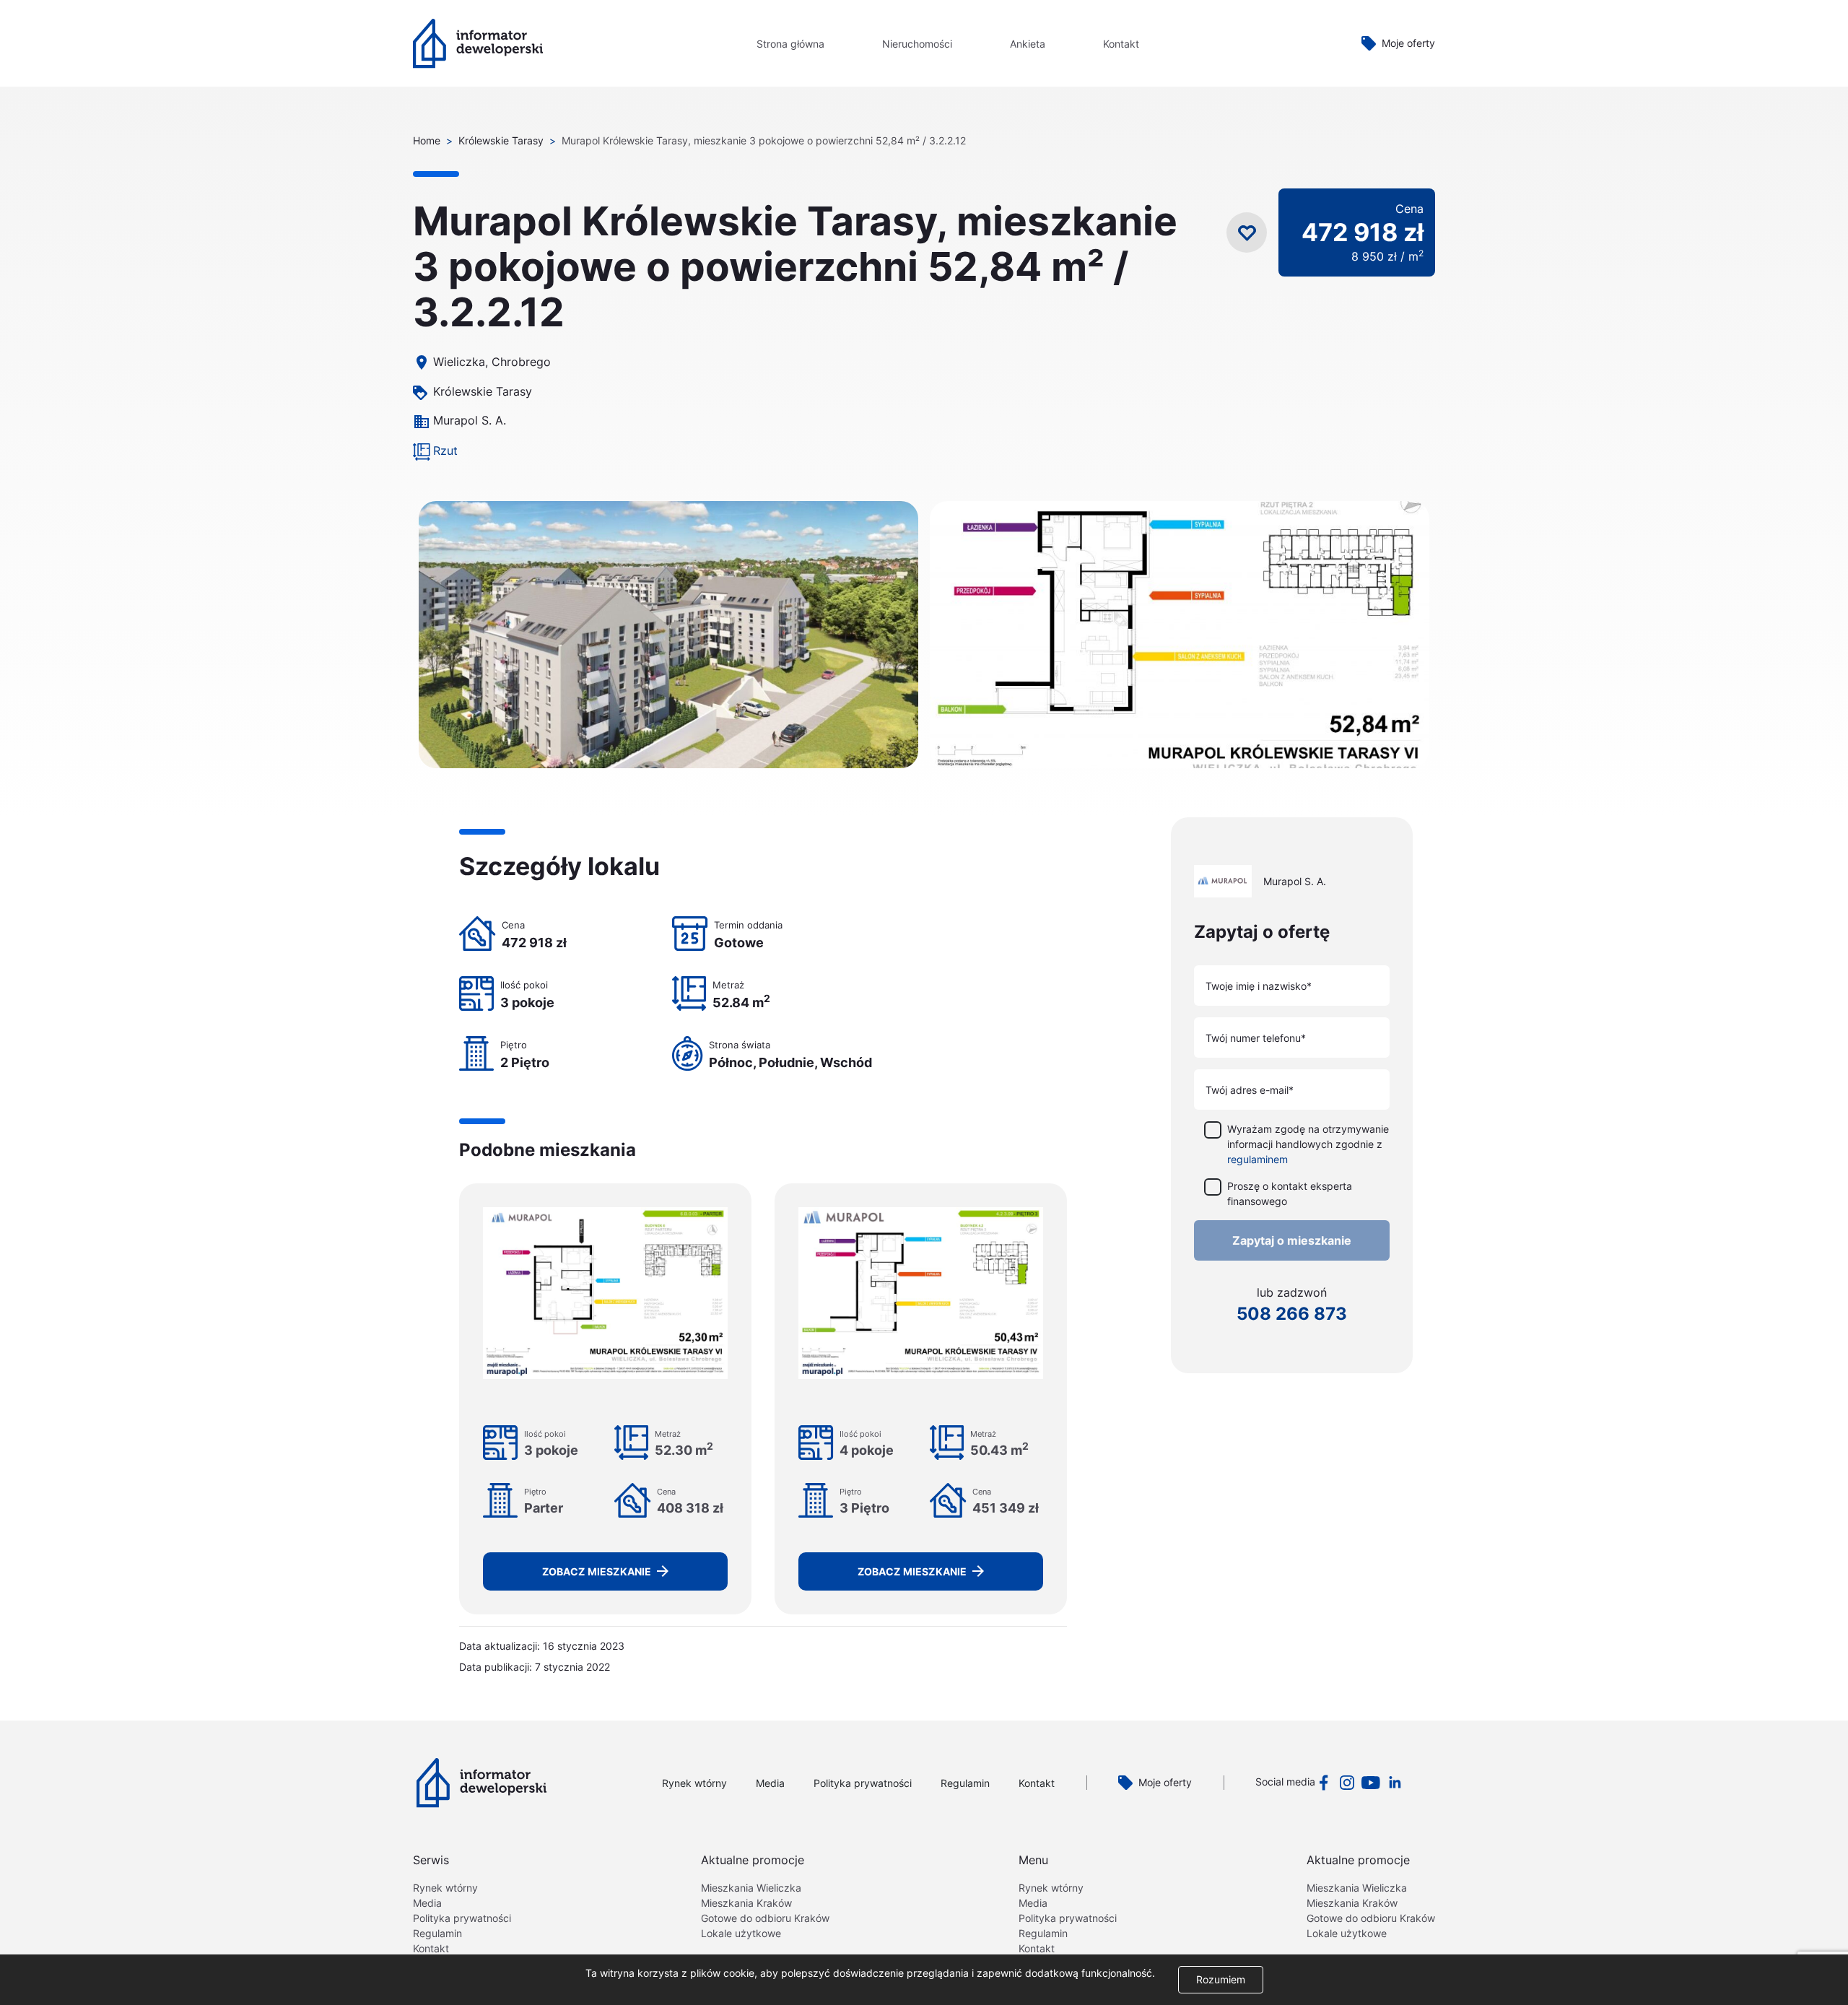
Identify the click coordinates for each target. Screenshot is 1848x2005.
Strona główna (790, 44)
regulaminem (1258, 1158)
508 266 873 (1292, 1313)
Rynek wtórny (694, 1783)
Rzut (445, 451)
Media (770, 1783)
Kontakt (1121, 44)
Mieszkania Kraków (746, 1903)
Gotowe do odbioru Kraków (765, 1918)
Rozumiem (1221, 1979)
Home (427, 140)
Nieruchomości (917, 44)
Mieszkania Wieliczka (751, 1888)
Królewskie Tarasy (501, 140)
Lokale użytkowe (741, 1933)
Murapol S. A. (470, 420)
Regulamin (965, 1783)
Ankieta (1028, 44)
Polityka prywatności (863, 1783)
